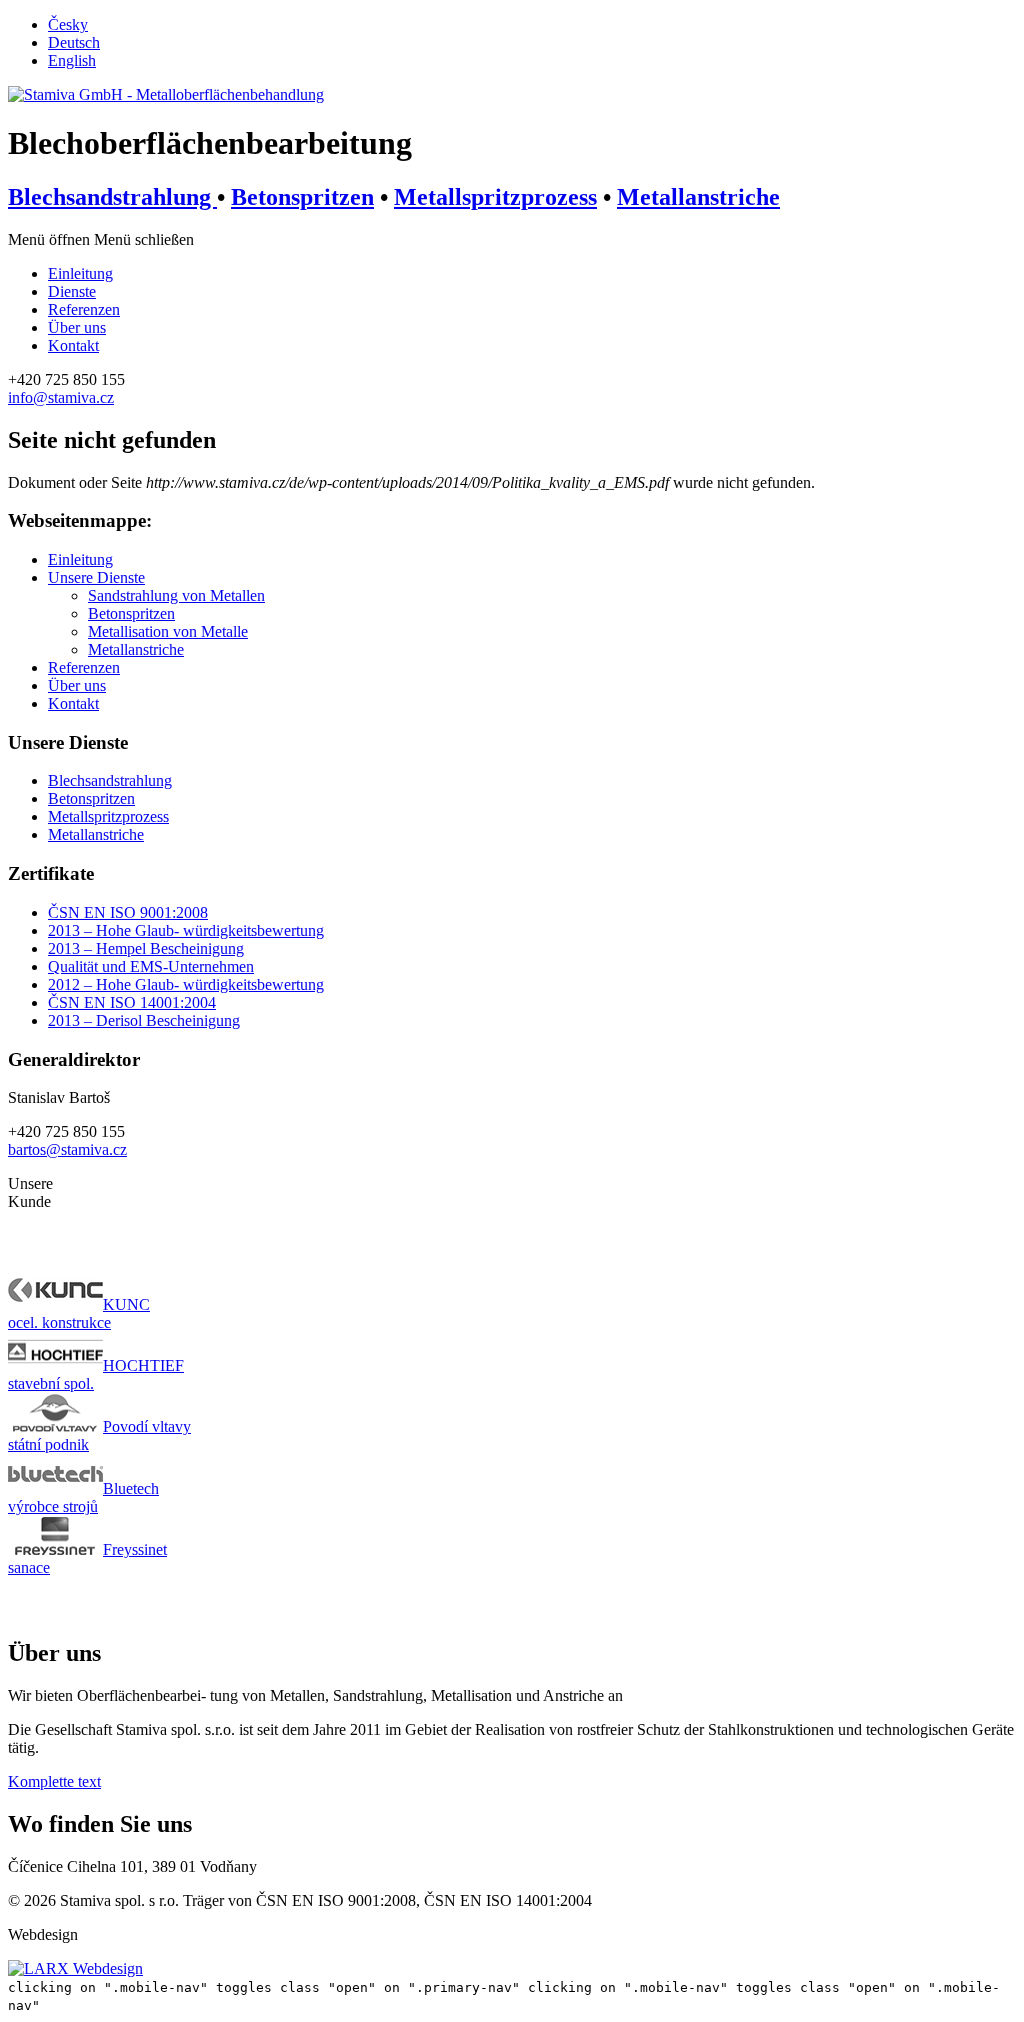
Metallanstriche (698, 197)
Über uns (77, 327)
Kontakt (73, 345)
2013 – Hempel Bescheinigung (146, 948)
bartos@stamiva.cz (67, 1149)
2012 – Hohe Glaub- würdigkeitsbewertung (186, 984)
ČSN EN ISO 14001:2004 (132, 1002)
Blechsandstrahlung (112, 197)
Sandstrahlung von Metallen (176, 595)
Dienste (72, 291)
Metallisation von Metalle (168, 631)
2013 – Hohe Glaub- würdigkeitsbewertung (186, 930)
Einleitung (80, 559)
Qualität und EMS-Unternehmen (151, 966)
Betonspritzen (302, 197)
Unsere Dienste (96, 577)
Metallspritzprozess (495, 197)
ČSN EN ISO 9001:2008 (128, 912)
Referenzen (84, 309)
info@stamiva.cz (61, 397)
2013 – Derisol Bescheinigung (144, 1020)
